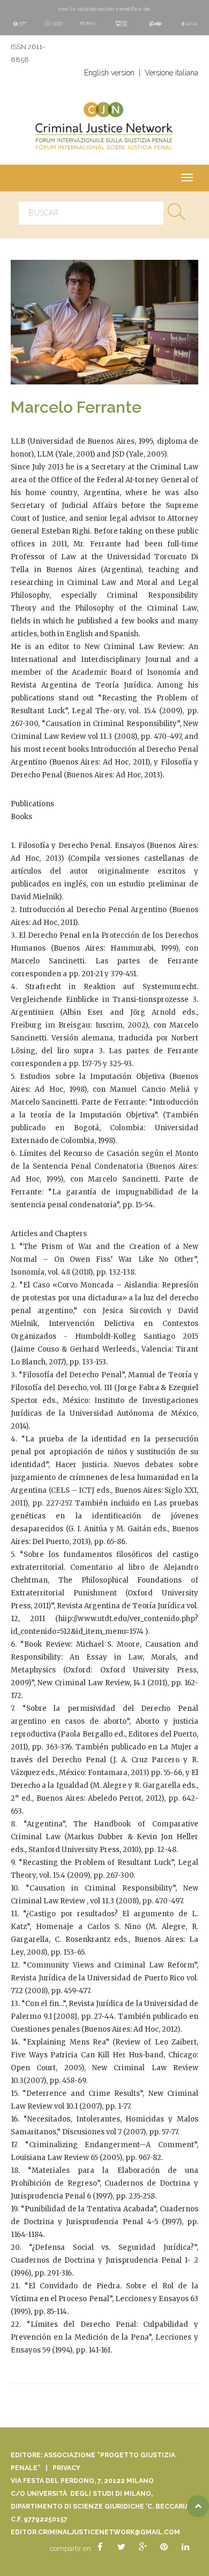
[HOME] (104, 128)
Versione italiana (171, 73)
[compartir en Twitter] (121, 2547)
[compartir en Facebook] (100, 2547)
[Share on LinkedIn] (185, 2547)
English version (109, 73)
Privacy (66, 2468)
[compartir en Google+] (143, 2547)
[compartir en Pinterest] (164, 2547)
